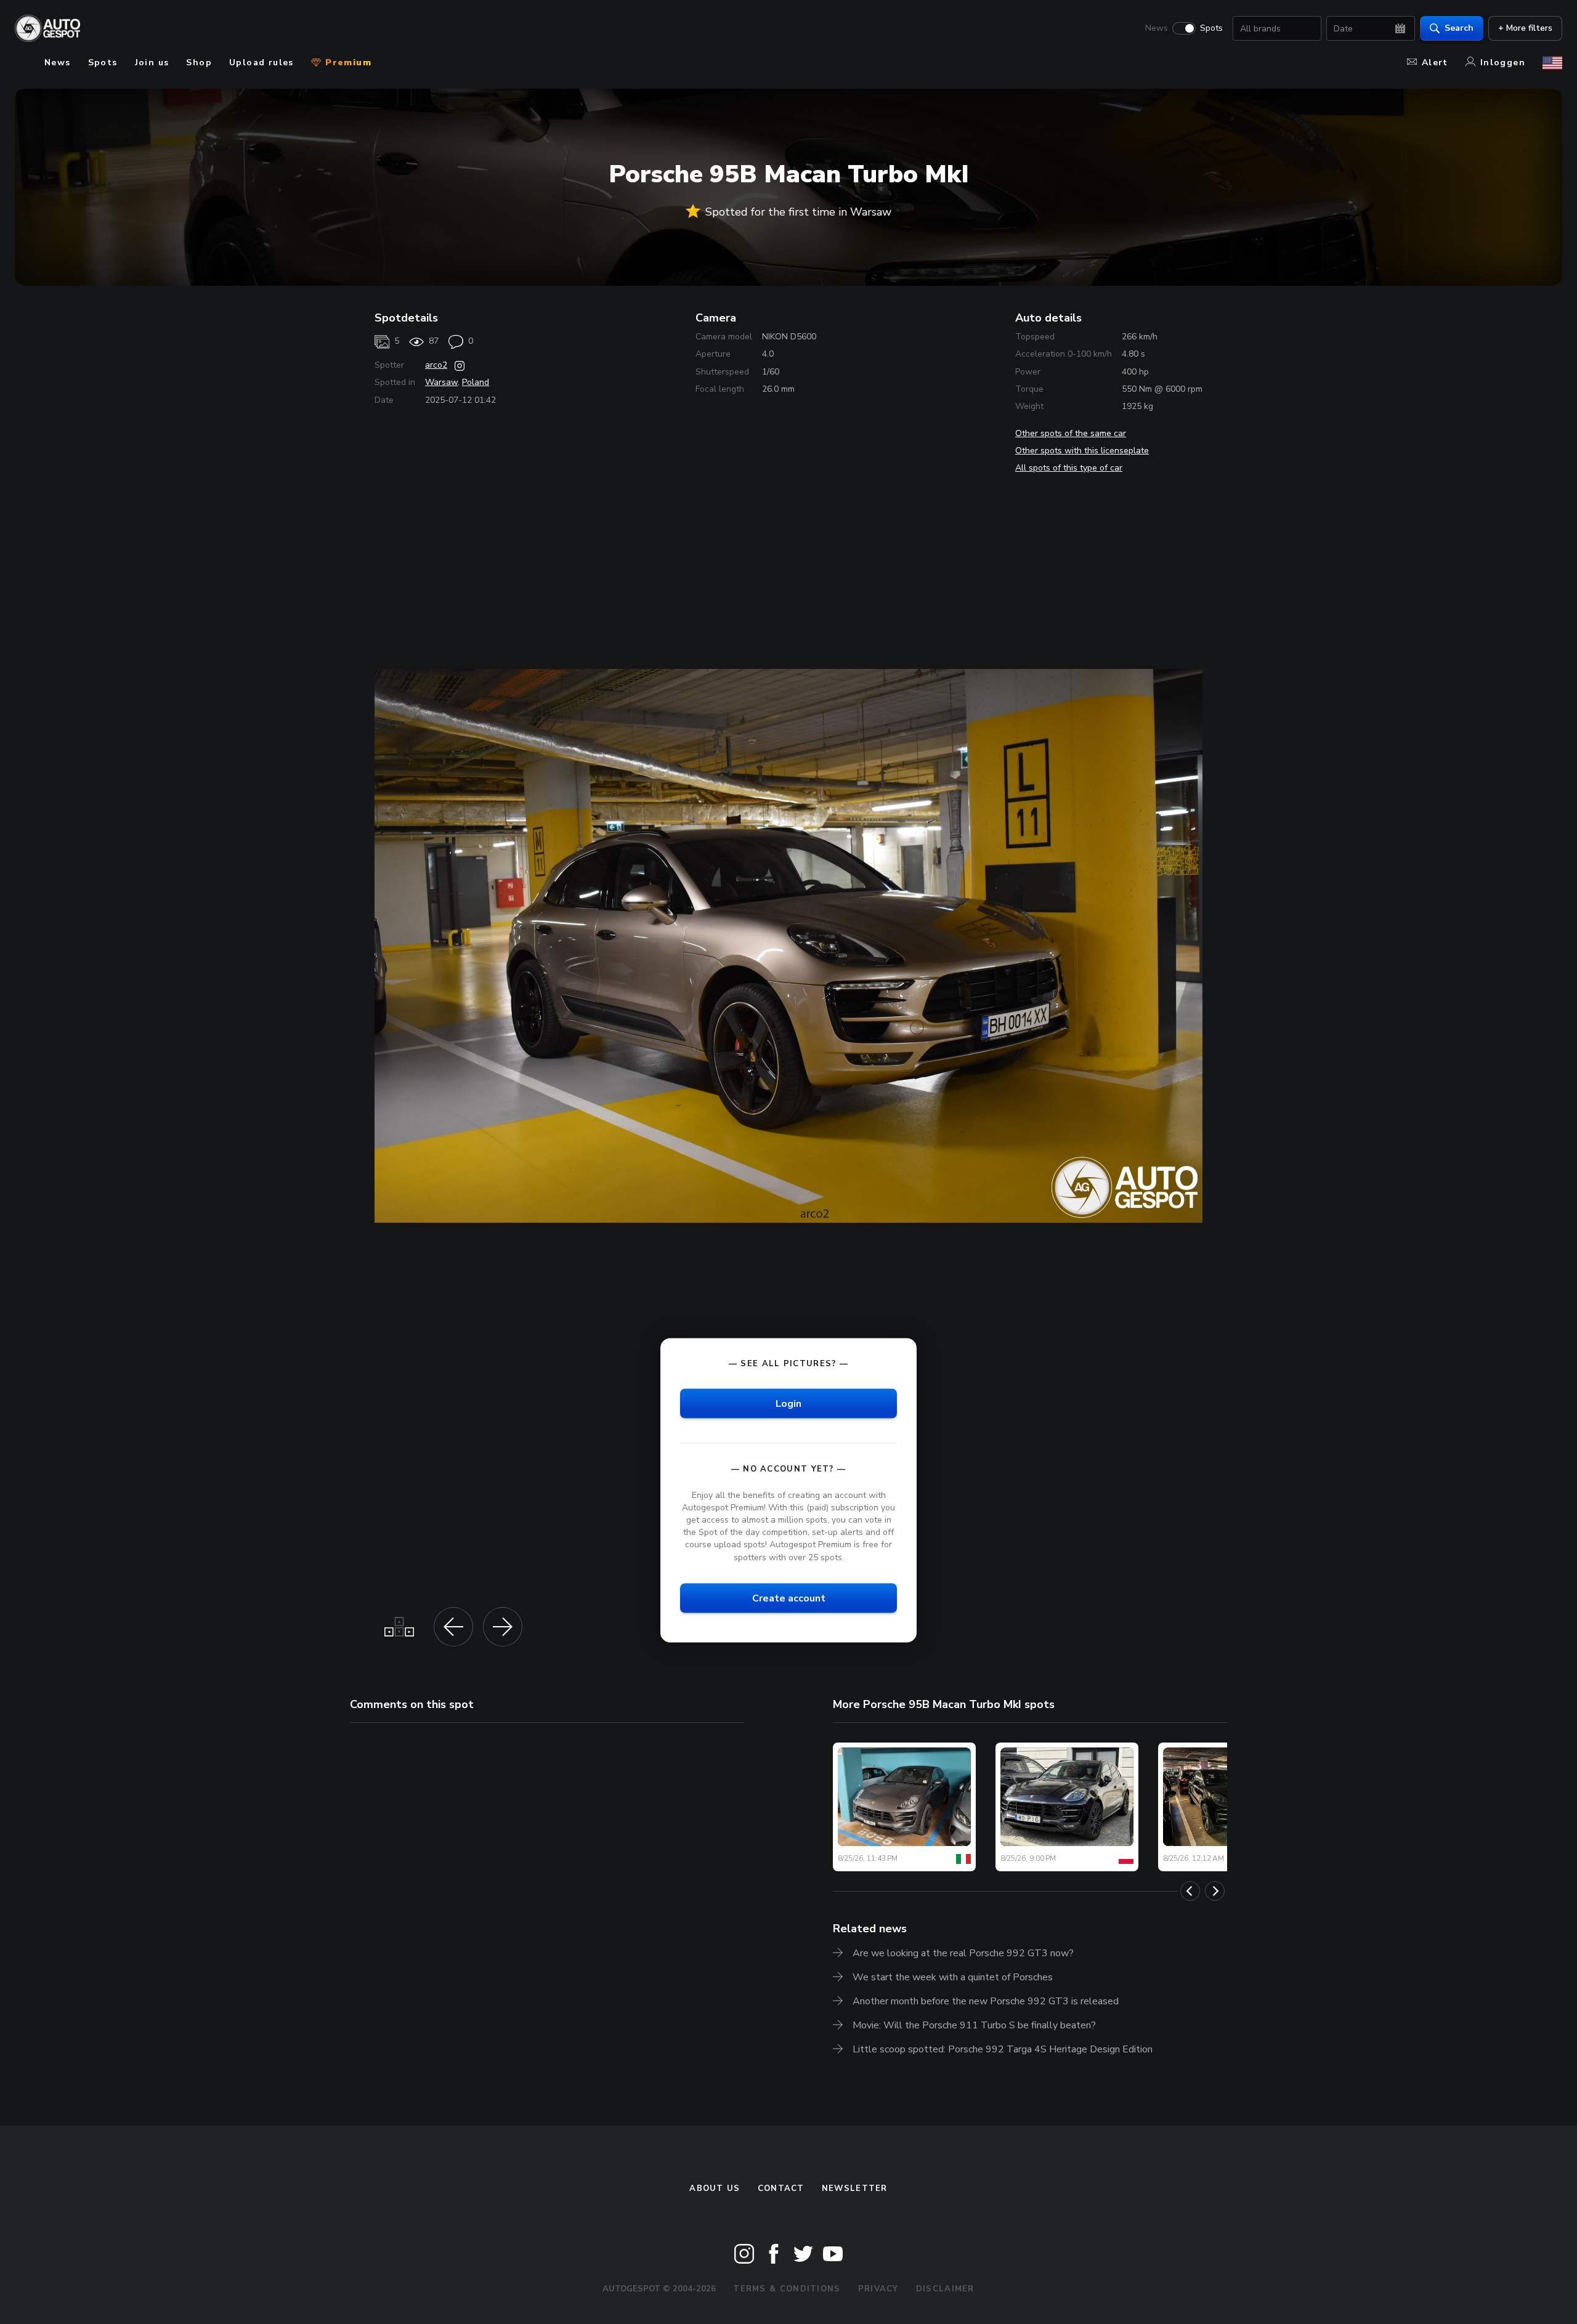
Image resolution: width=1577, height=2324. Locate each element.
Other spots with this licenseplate (1082, 451)
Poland (476, 382)
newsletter (855, 2188)
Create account (789, 1598)
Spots (1211, 28)
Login (788, 1403)
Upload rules (261, 63)
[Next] (1215, 1891)
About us (715, 2188)
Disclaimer (945, 2289)
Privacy (878, 2289)
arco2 (436, 365)
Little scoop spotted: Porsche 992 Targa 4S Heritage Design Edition (1003, 2049)
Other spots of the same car (1071, 433)
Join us (152, 63)
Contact (781, 2188)
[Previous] (1190, 1891)
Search (1459, 28)
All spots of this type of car (1069, 468)
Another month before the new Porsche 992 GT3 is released (986, 2001)
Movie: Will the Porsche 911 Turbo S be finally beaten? (974, 2025)
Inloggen (1503, 63)
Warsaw (441, 382)
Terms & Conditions (787, 2289)
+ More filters (1525, 28)
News (1157, 28)
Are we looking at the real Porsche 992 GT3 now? (963, 1953)
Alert (1435, 63)
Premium (347, 63)
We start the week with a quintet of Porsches (953, 1977)
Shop (199, 63)
